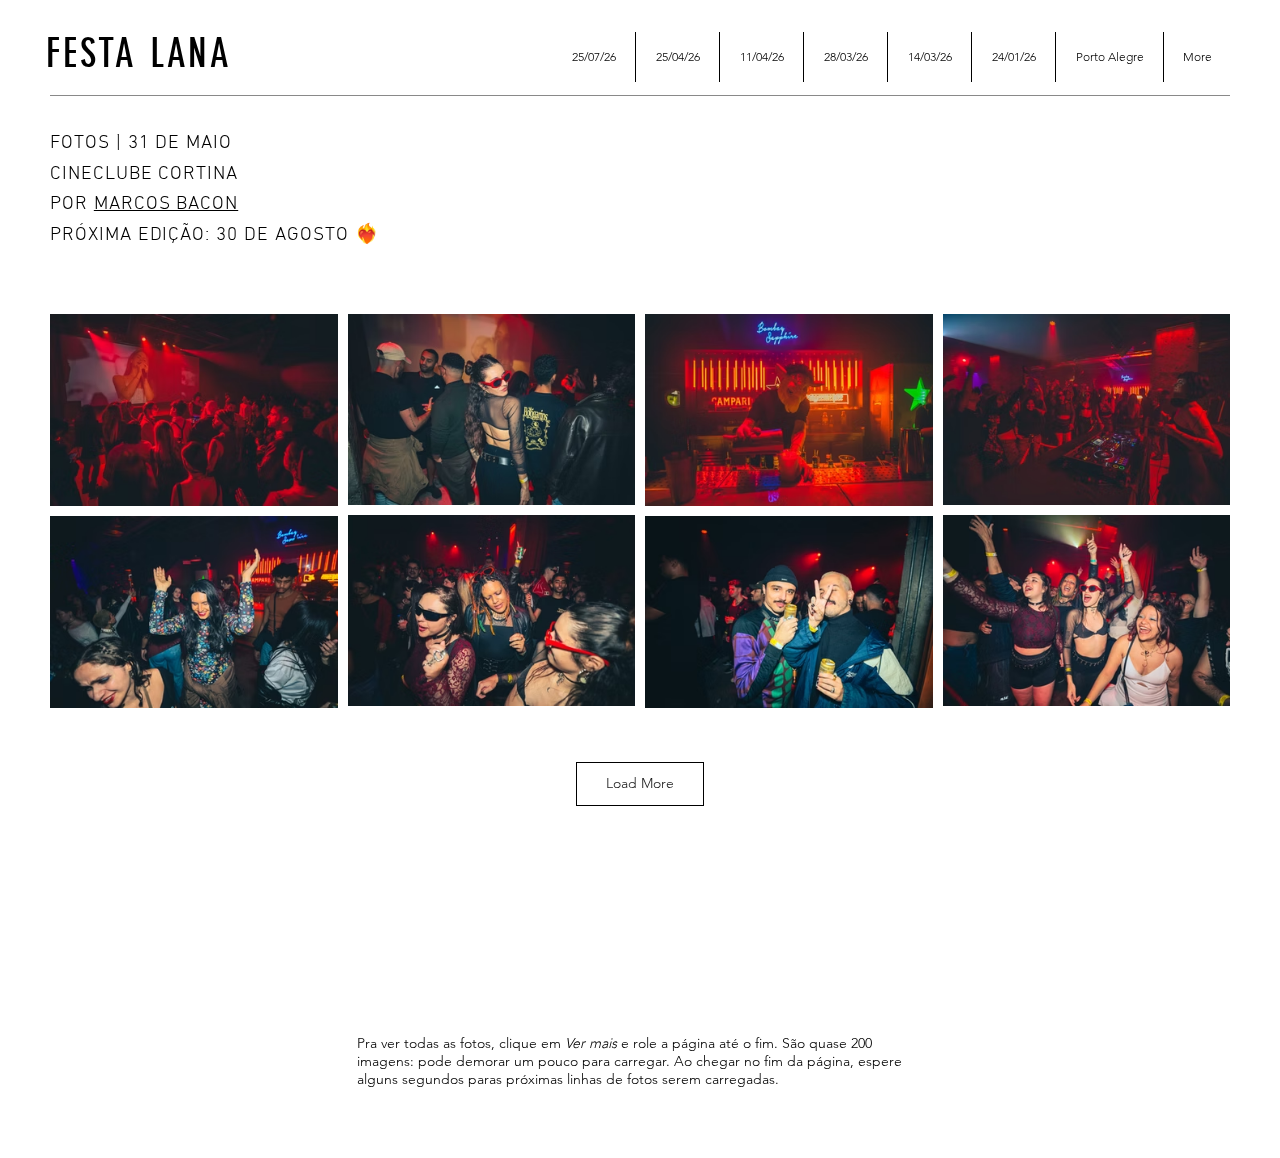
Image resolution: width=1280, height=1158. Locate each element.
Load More (640, 783)
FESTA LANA (139, 53)
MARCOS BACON (166, 204)
